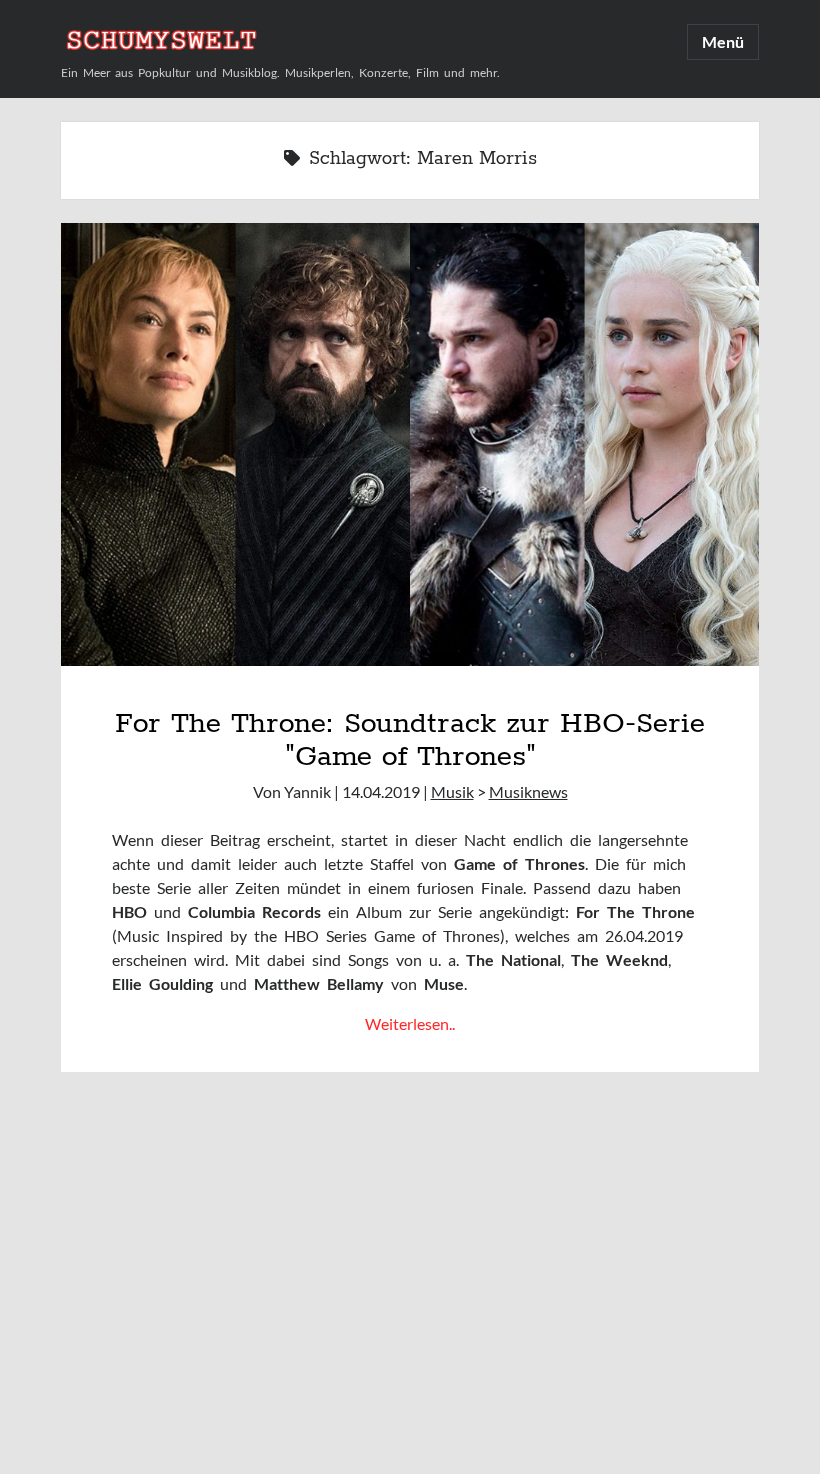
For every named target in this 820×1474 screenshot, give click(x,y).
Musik (452, 791)
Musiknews (528, 791)
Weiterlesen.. (410, 1023)
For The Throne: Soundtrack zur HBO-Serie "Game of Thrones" (410, 740)
